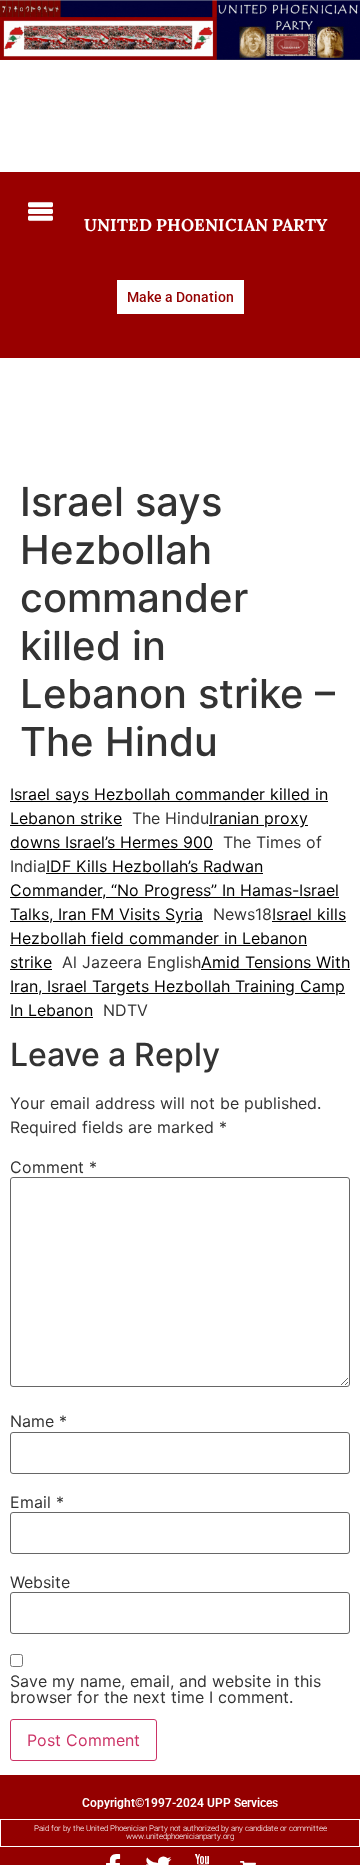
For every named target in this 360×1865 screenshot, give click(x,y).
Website (40, 1582)
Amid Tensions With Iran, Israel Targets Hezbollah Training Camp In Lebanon (180, 986)
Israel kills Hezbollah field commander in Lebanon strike (178, 938)
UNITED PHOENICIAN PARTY (205, 225)
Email (37, 1502)
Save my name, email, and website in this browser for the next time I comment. (165, 1689)
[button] (35, 213)
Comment (53, 1167)
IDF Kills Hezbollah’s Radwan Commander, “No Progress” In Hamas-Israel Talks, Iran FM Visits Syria (174, 890)
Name (38, 1421)
